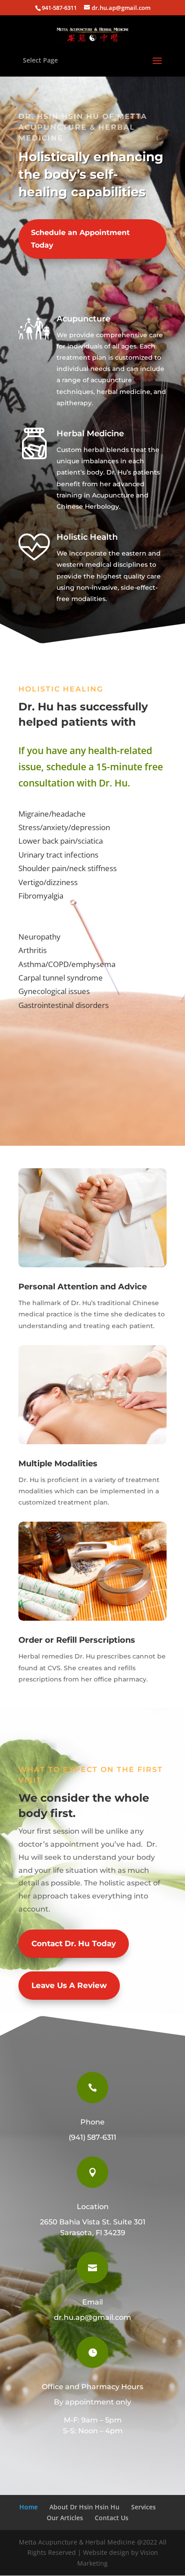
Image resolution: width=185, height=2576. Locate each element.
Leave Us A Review (69, 1985)
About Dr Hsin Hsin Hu (84, 2507)
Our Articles (65, 2518)
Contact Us (112, 2518)
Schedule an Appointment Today (80, 239)
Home (29, 2507)
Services (143, 2507)
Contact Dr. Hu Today (74, 1943)
